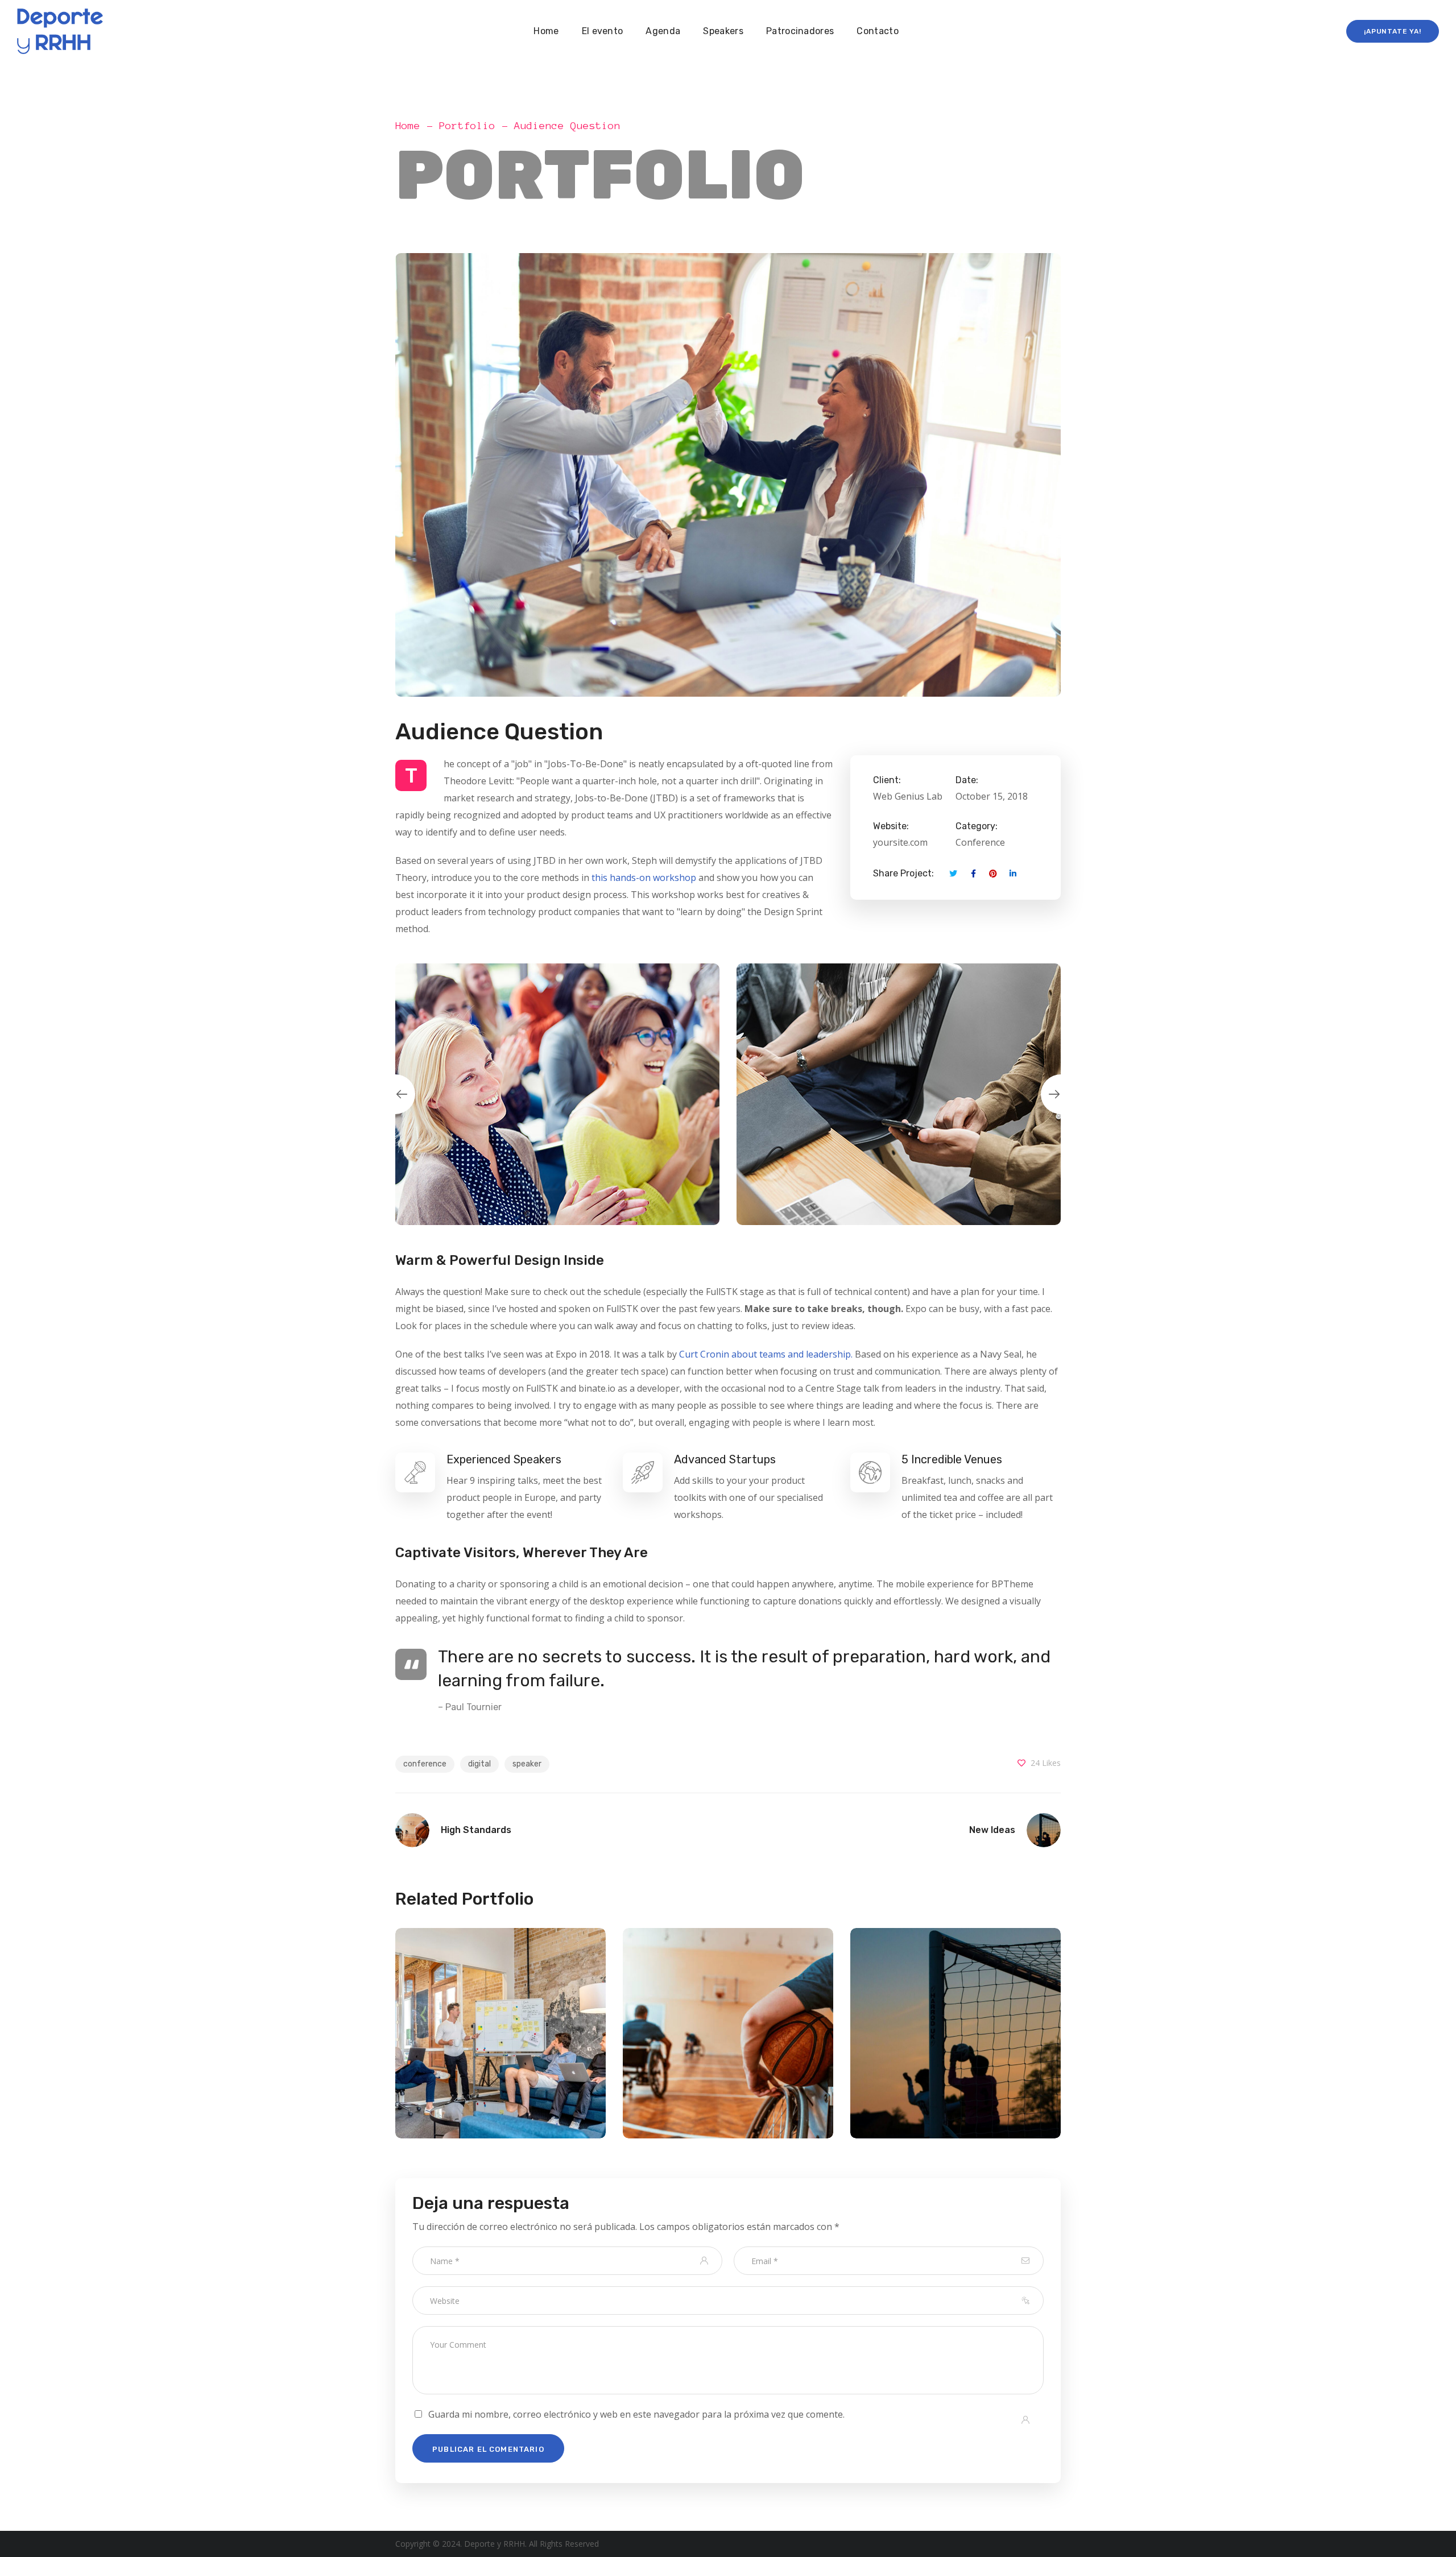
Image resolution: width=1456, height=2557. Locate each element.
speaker (527, 1764)
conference (425, 1764)
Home (408, 126)
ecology (500, 2059)
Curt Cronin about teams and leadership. (766, 1354)
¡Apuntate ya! (1393, 31)
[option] (557, 1094)
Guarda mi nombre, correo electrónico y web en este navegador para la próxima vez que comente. (636, 2414)
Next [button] (1061, 1094)
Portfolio (467, 126)
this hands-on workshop (644, 878)
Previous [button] (395, 1094)
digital (479, 1764)
